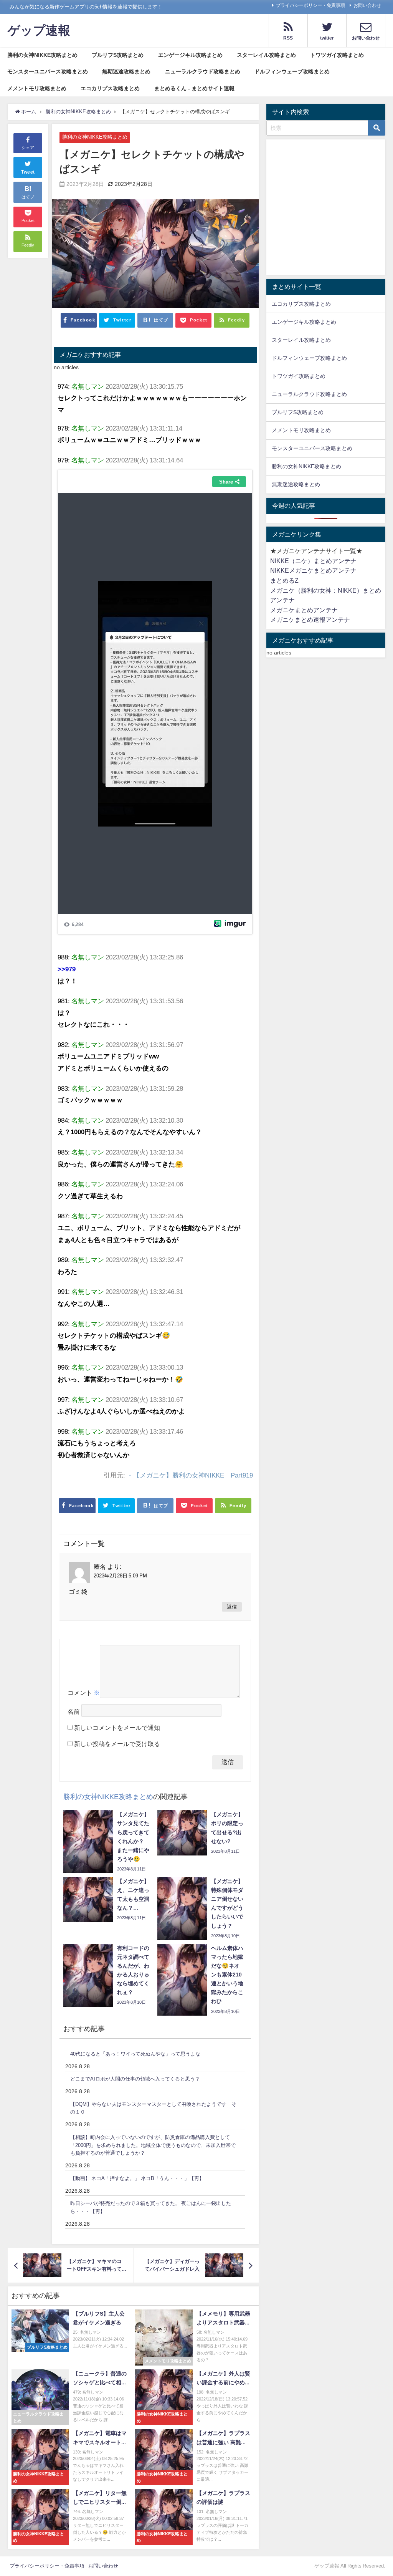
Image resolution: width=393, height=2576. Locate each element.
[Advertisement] (326, 209)
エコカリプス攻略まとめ (110, 88)
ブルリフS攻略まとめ (118, 55)
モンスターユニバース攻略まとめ (48, 71)
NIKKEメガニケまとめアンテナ (313, 570)
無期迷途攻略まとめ (126, 71)
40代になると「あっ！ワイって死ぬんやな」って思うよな (135, 2054)
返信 (232, 1607)
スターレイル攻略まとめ (266, 55)
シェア (28, 147)
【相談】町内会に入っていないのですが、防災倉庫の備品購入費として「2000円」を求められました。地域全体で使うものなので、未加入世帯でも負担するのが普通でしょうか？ (153, 2145)
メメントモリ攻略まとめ (37, 88)
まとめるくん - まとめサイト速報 (194, 88)
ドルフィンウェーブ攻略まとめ (292, 71)
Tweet (28, 172)
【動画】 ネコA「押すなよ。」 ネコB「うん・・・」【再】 (137, 2178)
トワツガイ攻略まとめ (337, 55)
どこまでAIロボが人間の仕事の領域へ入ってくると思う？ (135, 2079)
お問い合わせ (367, 5)
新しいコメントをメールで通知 (117, 1728)
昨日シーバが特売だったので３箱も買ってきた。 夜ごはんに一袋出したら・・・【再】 (151, 2207)
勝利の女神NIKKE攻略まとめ (42, 55)
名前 (74, 1712)
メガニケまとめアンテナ (304, 610)
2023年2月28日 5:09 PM (120, 1576)
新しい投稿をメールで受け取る (117, 1744)
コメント (84, 1693)
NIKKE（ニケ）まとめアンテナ (313, 561)
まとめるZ (284, 580)
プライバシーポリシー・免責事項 (310, 5)
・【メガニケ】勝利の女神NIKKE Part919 (190, 1475)
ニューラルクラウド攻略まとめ (203, 71)
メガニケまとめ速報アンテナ (310, 620)
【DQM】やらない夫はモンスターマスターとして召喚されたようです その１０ (153, 2108)
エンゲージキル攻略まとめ (190, 55)
